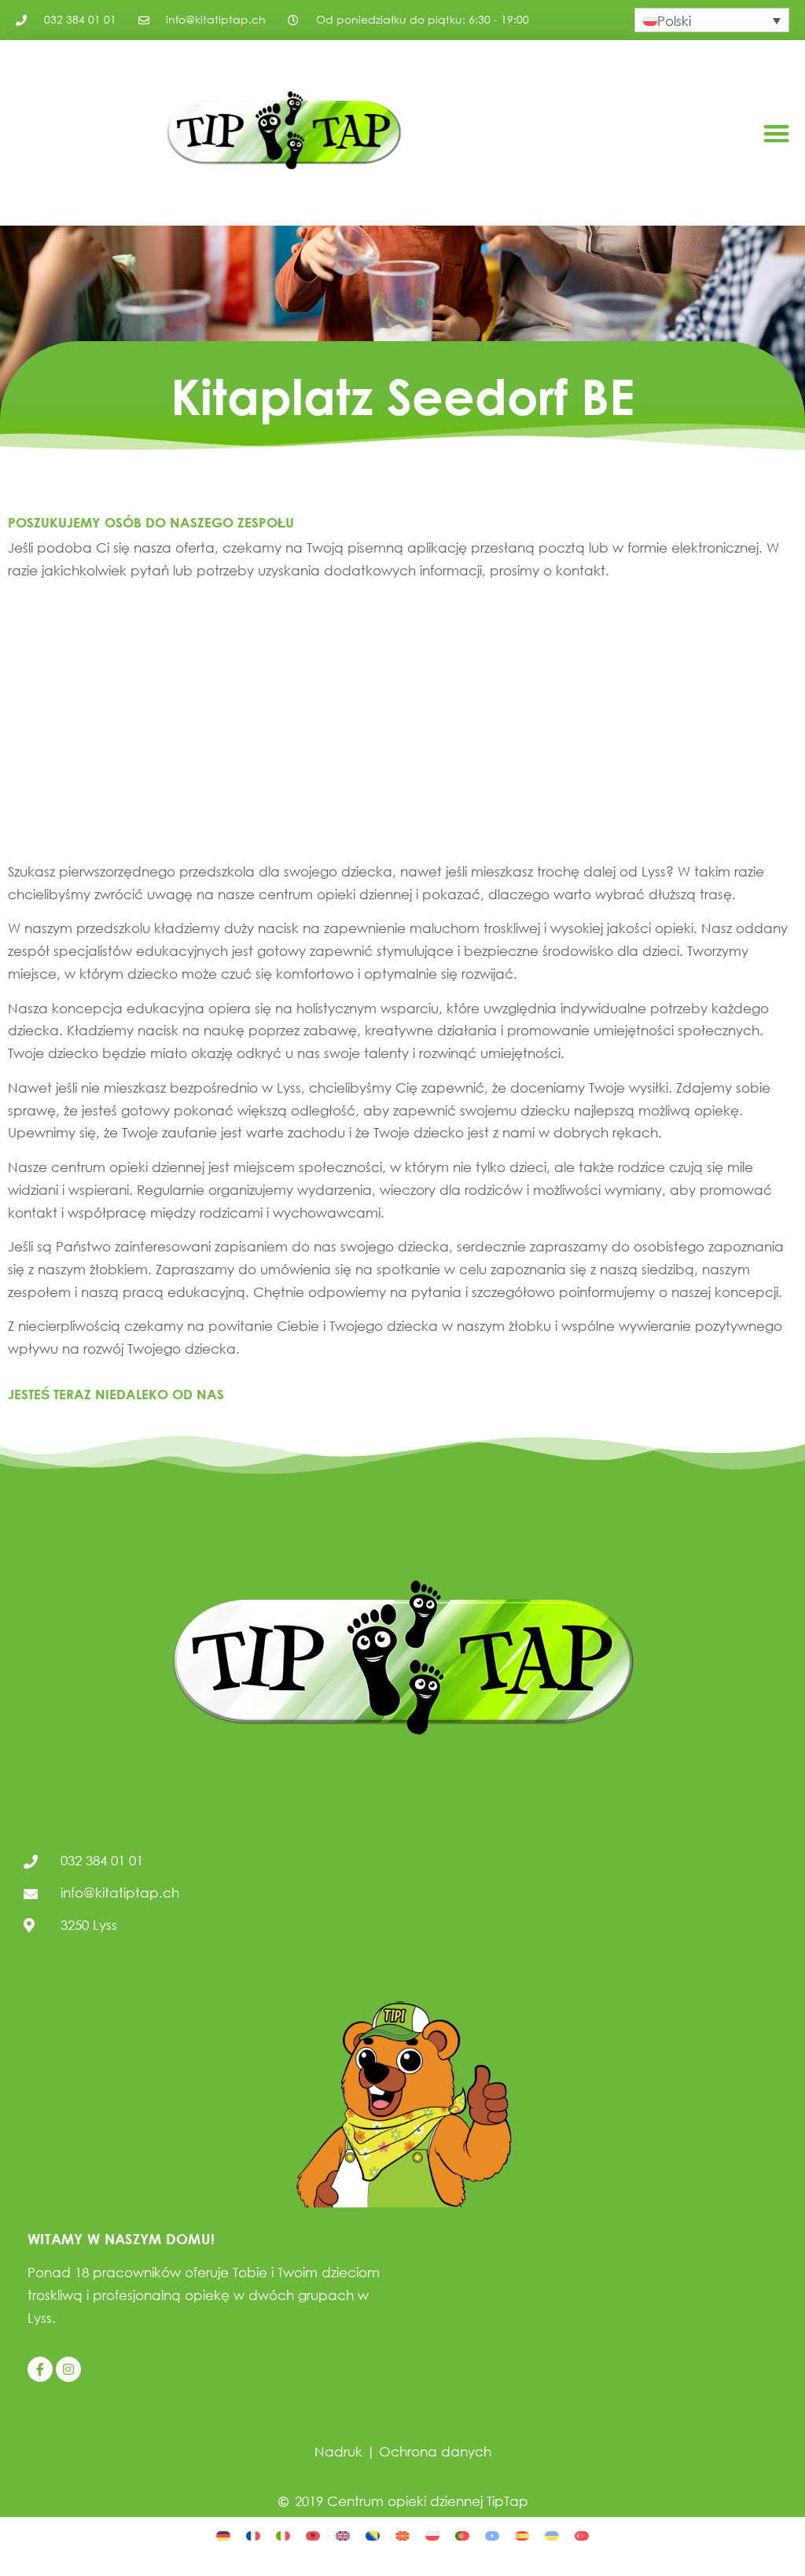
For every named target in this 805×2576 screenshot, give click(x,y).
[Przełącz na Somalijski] (492, 2534)
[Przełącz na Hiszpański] (522, 2534)
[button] (776, 133)
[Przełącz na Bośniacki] (373, 2534)
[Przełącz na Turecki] (582, 2534)
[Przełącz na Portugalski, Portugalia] (462, 2534)
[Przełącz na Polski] (432, 2534)
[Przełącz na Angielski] (343, 2534)
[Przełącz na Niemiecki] (223, 2534)
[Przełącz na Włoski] (283, 2534)
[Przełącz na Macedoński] (402, 2534)
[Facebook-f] (40, 2369)
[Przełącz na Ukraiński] (552, 2534)
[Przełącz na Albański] (313, 2534)
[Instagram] (68, 2369)
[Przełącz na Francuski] (253, 2534)
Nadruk (338, 2451)
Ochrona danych (435, 2451)
